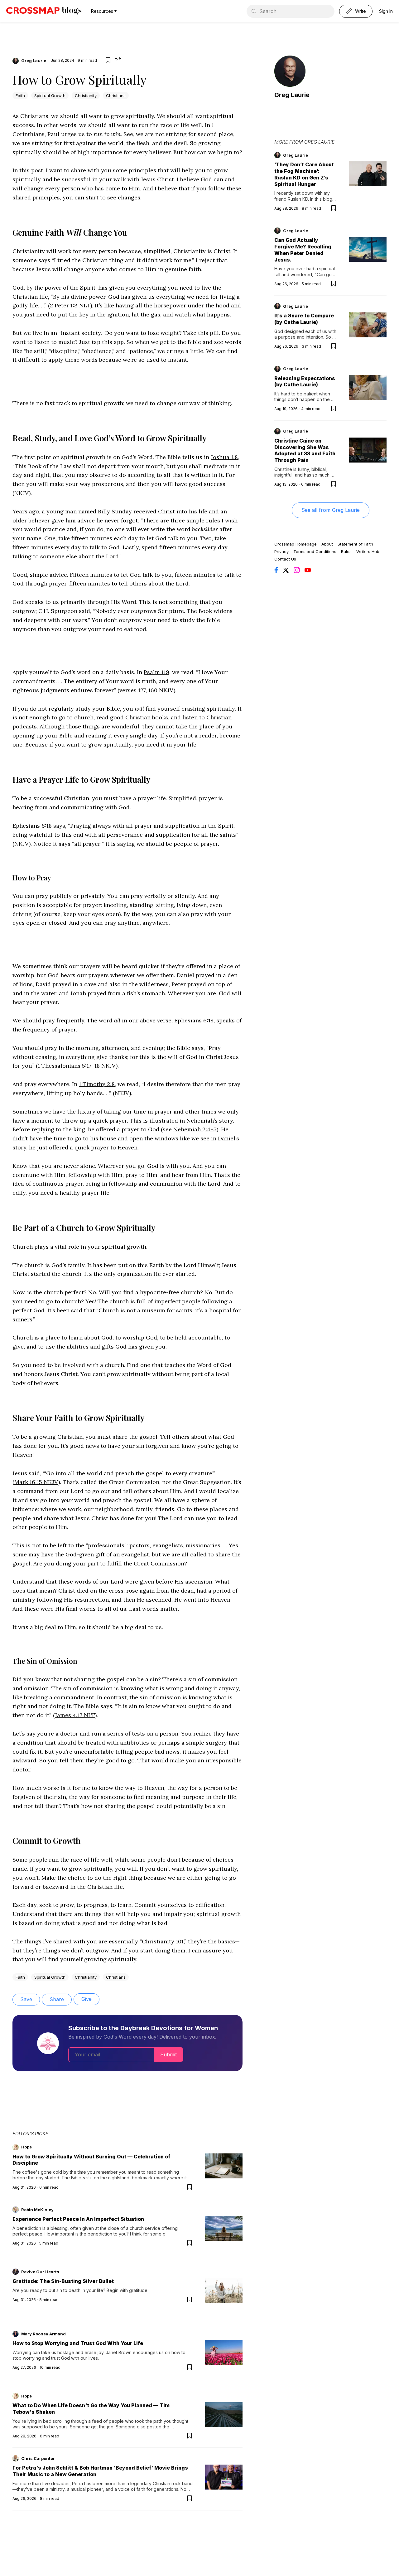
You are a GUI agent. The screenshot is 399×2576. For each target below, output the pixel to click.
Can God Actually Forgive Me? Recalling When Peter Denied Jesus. (303, 250)
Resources (102, 11)
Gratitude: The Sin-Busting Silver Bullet (63, 2281)
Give (87, 1999)
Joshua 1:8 (224, 457)
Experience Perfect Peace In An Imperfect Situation (78, 2219)
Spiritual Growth (50, 95)
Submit (168, 2054)
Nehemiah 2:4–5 (195, 1129)
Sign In (386, 11)
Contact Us (285, 559)
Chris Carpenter (38, 2458)
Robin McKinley (37, 2210)
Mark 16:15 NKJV (36, 1482)
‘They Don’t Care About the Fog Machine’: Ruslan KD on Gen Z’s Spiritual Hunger (304, 174)
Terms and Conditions (315, 551)
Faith (20, 95)
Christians (116, 95)
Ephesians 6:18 (32, 826)
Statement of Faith (355, 544)
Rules (346, 551)
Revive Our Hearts (40, 2272)
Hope (26, 2147)
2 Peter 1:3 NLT (70, 305)
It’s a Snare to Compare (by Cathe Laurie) (304, 319)
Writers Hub (368, 551)
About (327, 544)
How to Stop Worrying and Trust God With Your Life (78, 2343)
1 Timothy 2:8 (97, 1084)
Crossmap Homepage (296, 544)
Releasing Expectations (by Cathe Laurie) (305, 382)
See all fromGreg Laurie (331, 510)
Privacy (281, 551)
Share (57, 1999)
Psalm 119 (156, 672)
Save (26, 1999)
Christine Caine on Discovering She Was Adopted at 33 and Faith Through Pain (305, 450)
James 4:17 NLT (75, 1715)
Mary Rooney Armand (43, 2334)
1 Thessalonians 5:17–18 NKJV (77, 1066)
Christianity (86, 95)
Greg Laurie (34, 61)
